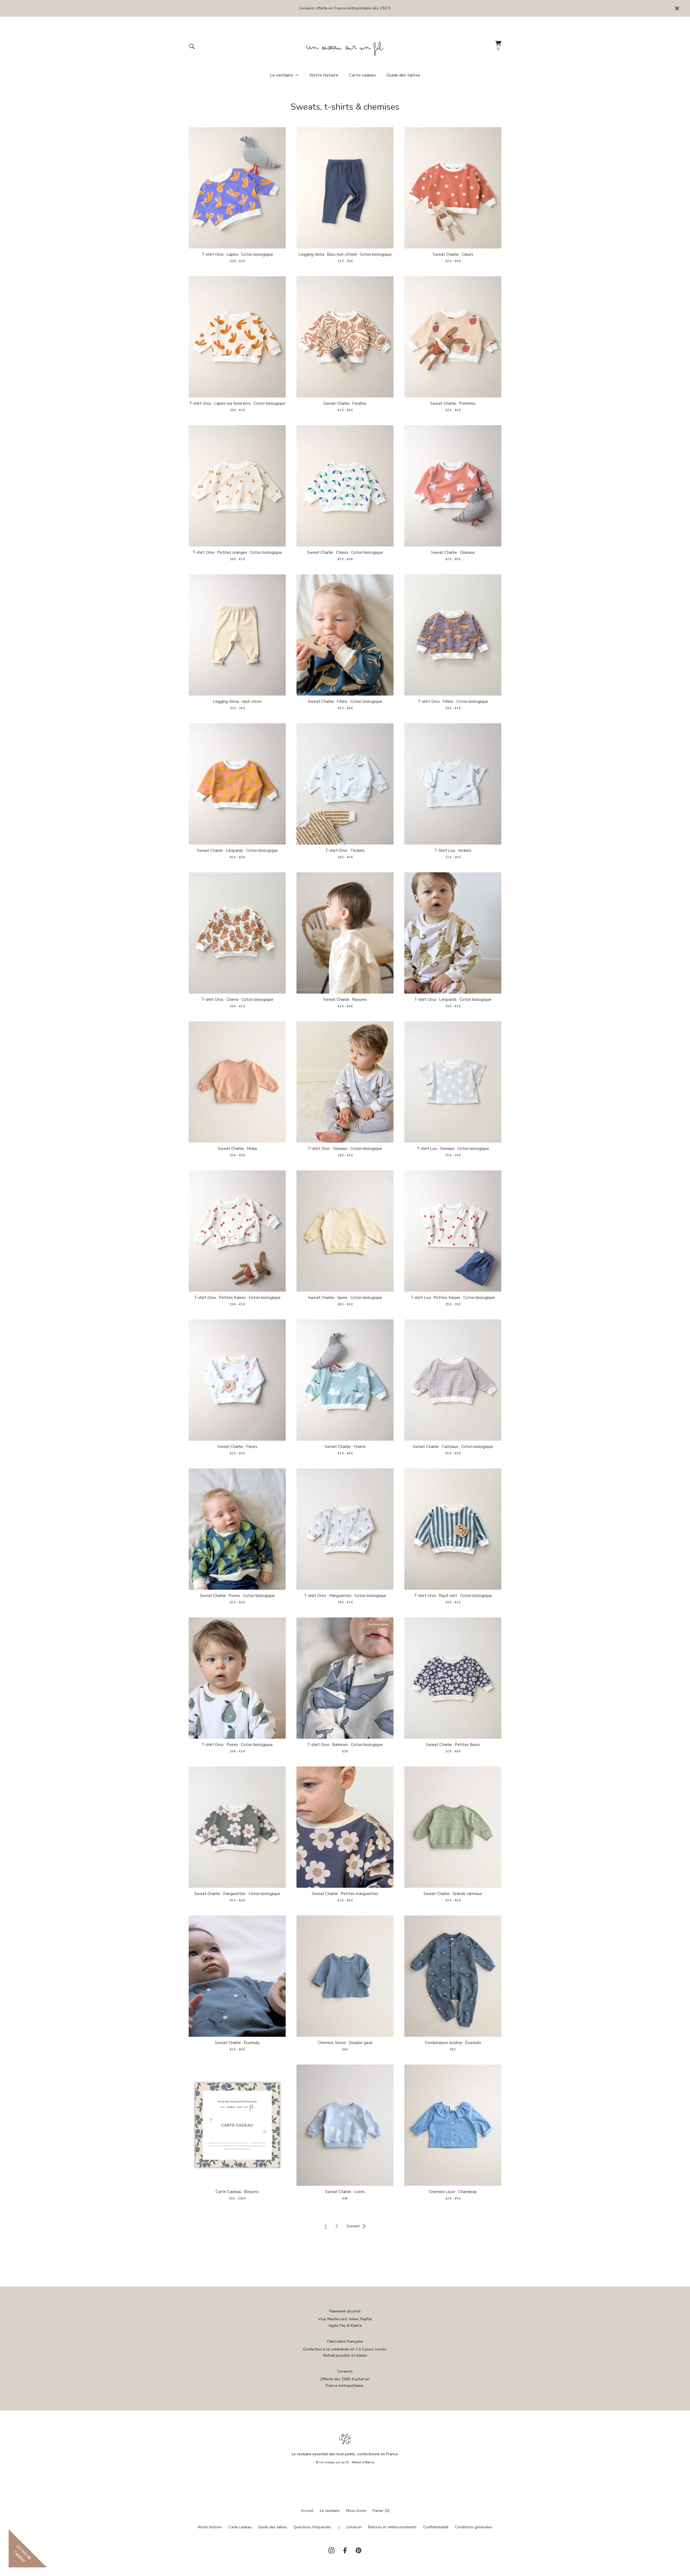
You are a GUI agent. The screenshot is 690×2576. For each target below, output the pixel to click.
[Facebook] (345, 2550)
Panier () (381, 2511)
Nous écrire (356, 2511)
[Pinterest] (358, 2550)
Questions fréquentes (312, 2527)
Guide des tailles (403, 75)
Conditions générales (474, 2527)
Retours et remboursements (392, 2527)
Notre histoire (324, 75)
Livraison (354, 2527)
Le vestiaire (330, 2511)
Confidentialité (436, 2527)
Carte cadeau (362, 75)
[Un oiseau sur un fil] (345, 46)
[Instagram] (332, 2550)
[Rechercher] (192, 46)
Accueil (307, 2511)
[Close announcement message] (677, 8)
